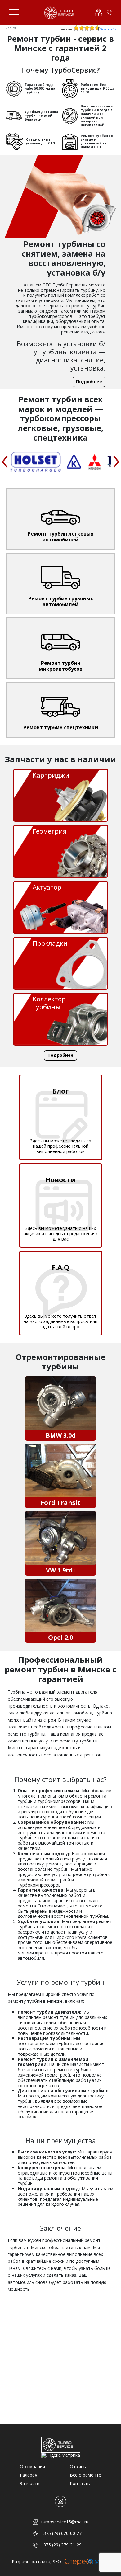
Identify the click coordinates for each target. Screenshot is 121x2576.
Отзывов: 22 (108, 29)
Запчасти (30, 2483)
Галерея (29, 2475)
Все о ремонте (85, 2475)
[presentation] (5, 458)
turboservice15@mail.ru (65, 2522)
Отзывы (78, 2467)
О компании (32, 2467)
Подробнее (89, 382)
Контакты (80, 2483)
